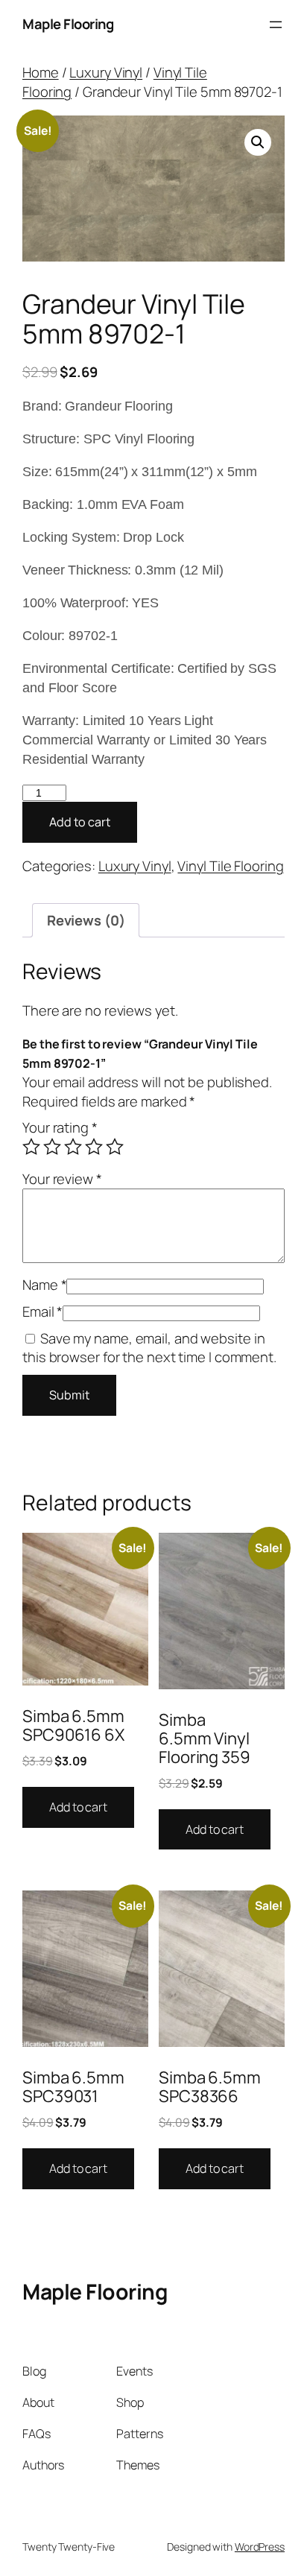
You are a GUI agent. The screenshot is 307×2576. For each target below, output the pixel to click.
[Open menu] (276, 25)
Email (42, 1311)
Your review (62, 1179)
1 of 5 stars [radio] (31, 1147)
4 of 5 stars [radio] (94, 1147)
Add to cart (80, 822)
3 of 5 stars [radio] (73, 1147)
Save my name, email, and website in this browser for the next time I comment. (149, 1348)
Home (41, 72)
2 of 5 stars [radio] (52, 1147)
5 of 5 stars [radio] (115, 1147)
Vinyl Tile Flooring (230, 866)
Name (44, 1285)
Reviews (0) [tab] (86, 920)
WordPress (260, 2547)
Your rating (60, 1127)
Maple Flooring (68, 24)
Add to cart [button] (78, 1807)
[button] (258, 142)
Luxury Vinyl (106, 72)
